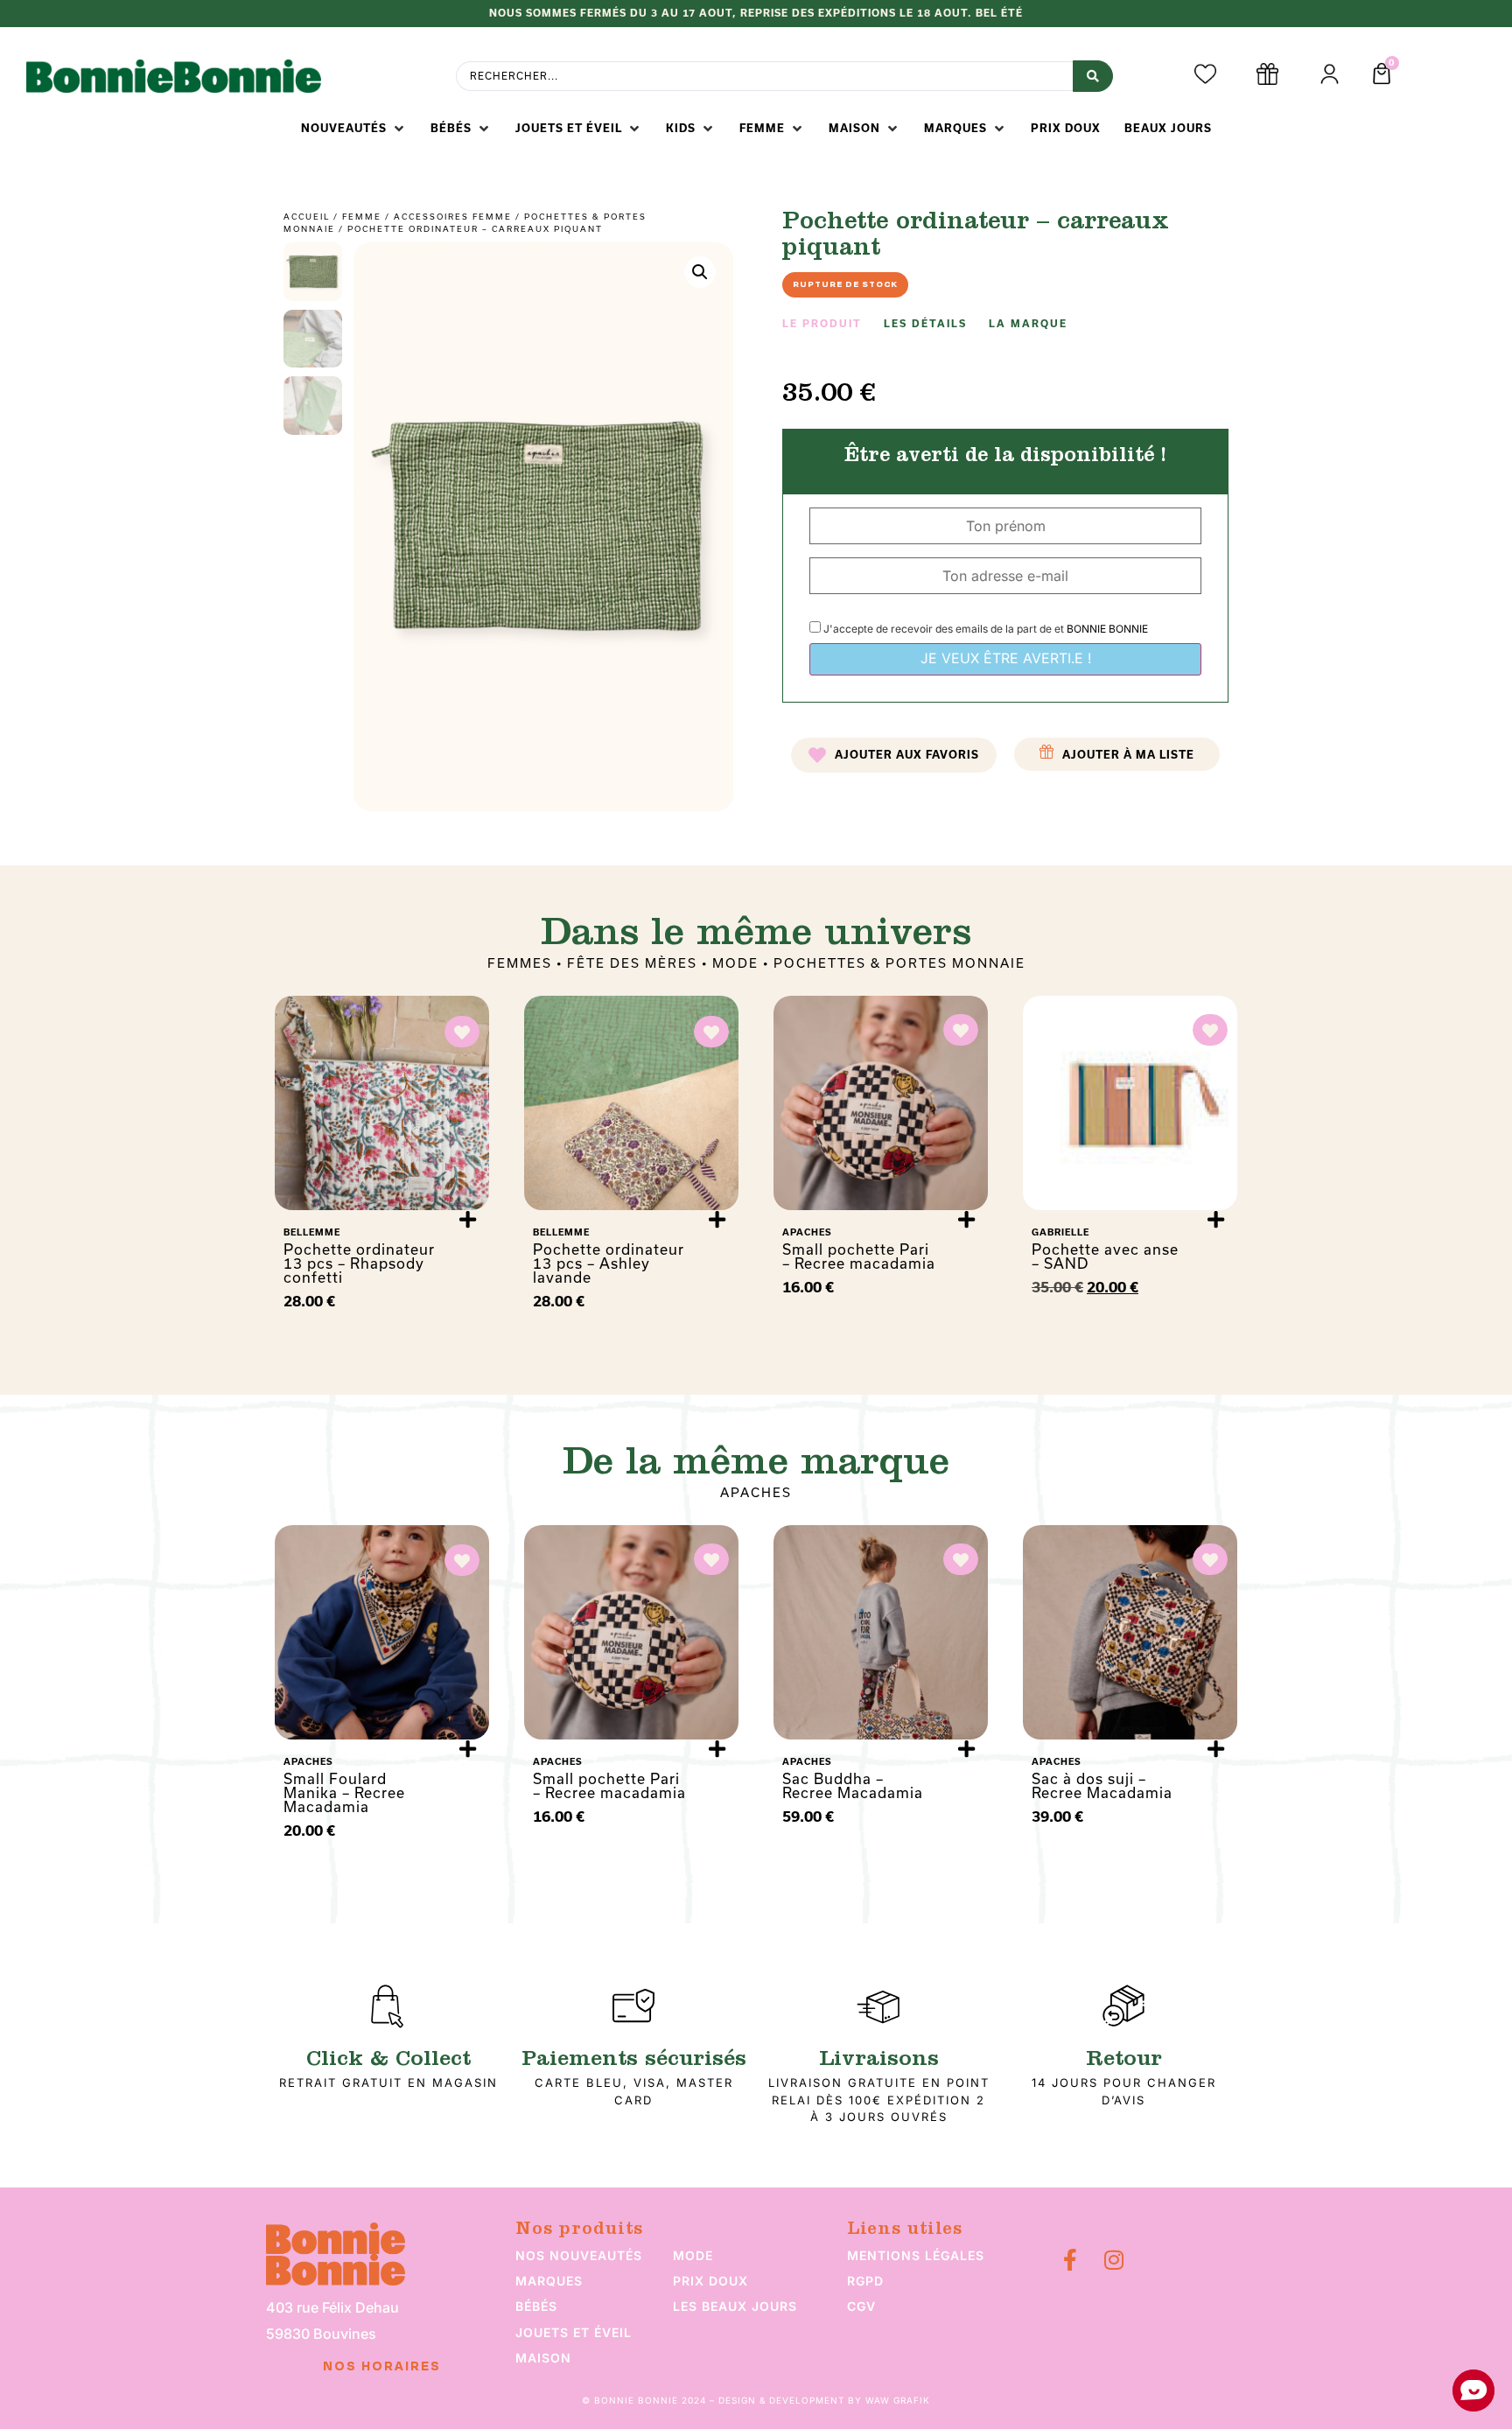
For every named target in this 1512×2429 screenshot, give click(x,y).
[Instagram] (1113, 2260)
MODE (735, 963)
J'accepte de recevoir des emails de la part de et (984, 629)
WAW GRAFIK (898, 2400)
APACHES (756, 1493)
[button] (354, 129)
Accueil (307, 217)
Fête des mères (632, 963)
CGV (861, 2306)
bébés (536, 2306)
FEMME (362, 217)
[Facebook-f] (1070, 2260)
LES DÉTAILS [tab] (925, 324)
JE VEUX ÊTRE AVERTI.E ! (1006, 658)
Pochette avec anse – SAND (1105, 1256)
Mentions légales (916, 2255)
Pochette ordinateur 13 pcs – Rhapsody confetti (359, 1263)
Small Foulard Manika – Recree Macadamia (344, 1793)
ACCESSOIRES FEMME (453, 217)
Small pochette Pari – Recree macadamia (859, 1256)
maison (543, 2358)
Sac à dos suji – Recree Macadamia (1102, 1786)
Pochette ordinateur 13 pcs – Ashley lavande (609, 1263)
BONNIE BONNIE (1107, 629)
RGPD (865, 2281)
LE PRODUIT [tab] (822, 324)
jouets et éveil (574, 2332)
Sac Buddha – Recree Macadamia (853, 1786)
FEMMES (520, 963)
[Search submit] (1093, 76)
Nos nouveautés (579, 2255)
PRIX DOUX (710, 2281)
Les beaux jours (735, 2306)
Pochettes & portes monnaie (899, 963)
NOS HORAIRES (382, 2367)
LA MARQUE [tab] (1028, 324)
